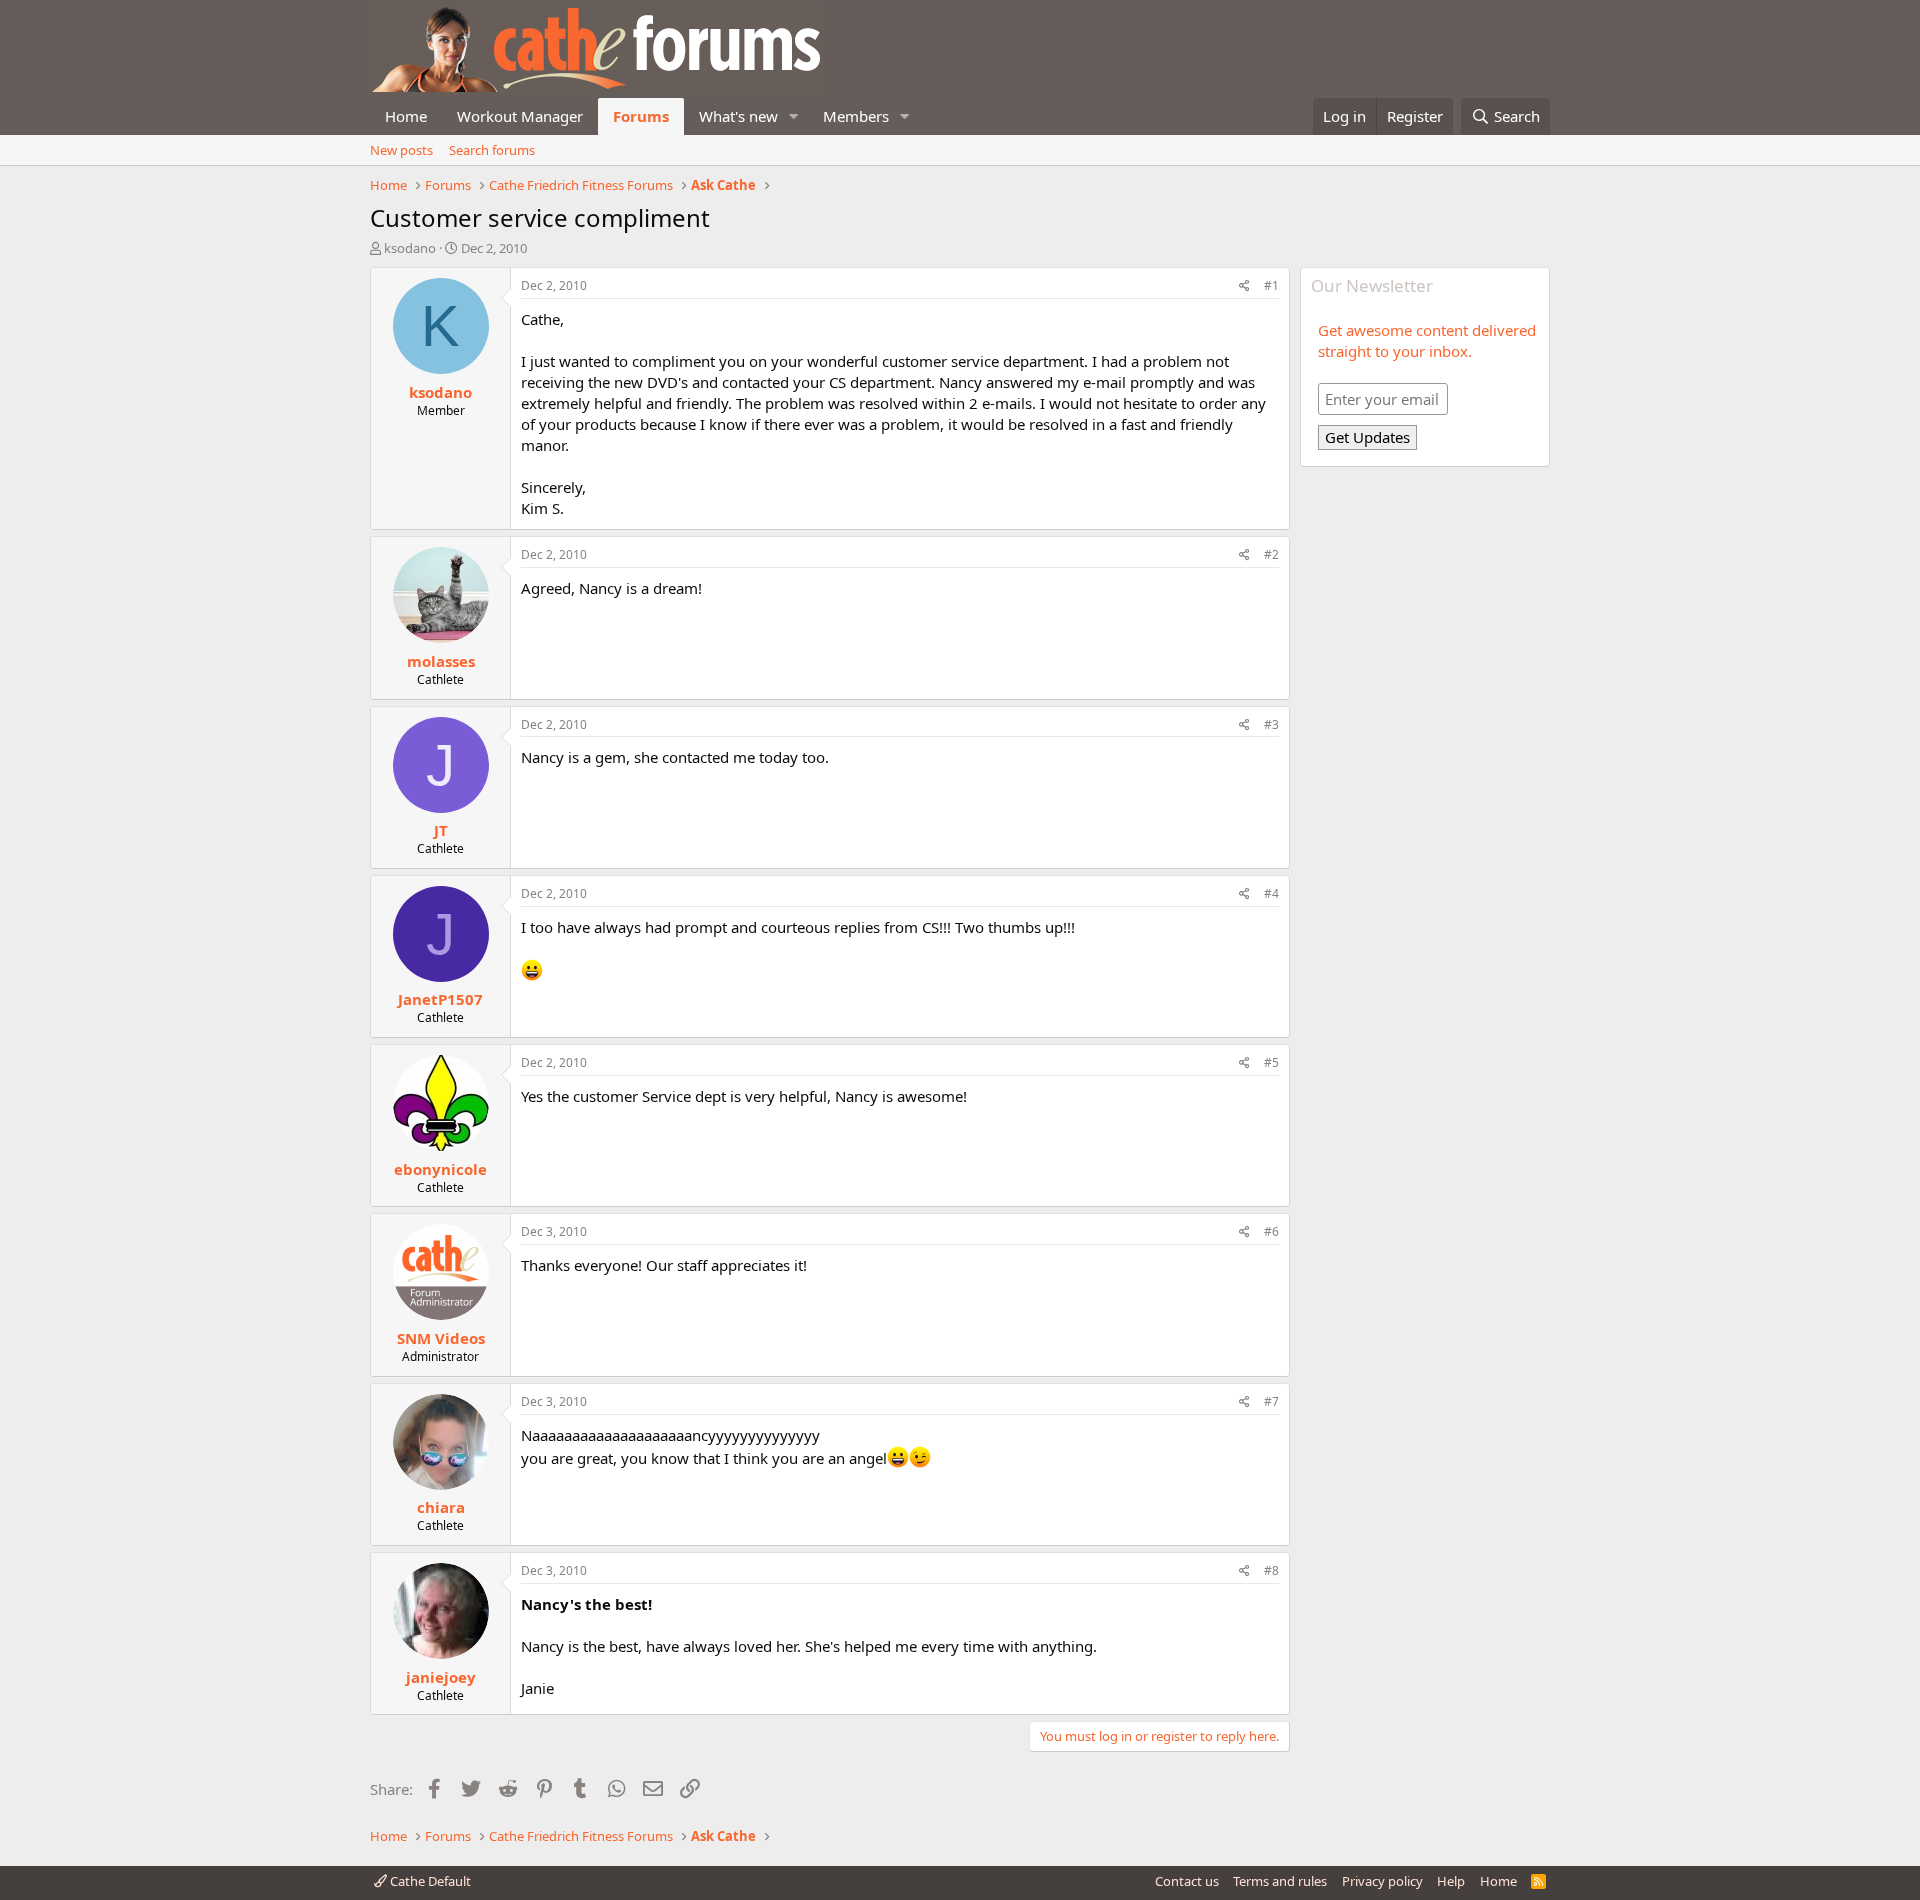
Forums (641, 116)
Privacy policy (1382, 1881)
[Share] (1244, 286)
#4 (1271, 893)
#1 (1271, 285)
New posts (401, 150)
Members (856, 116)
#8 (1271, 1570)
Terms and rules (1280, 1881)
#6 (1271, 1231)
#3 (1271, 724)
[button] (794, 116)
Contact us (1187, 1881)
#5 (1271, 1062)
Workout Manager (520, 116)
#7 (1271, 1401)
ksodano (410, 248)
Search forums (492, 150)
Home (406, 116)
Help (1451, 1881)
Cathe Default (429, 1881)
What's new (738, 116)
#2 (1271, 554)
